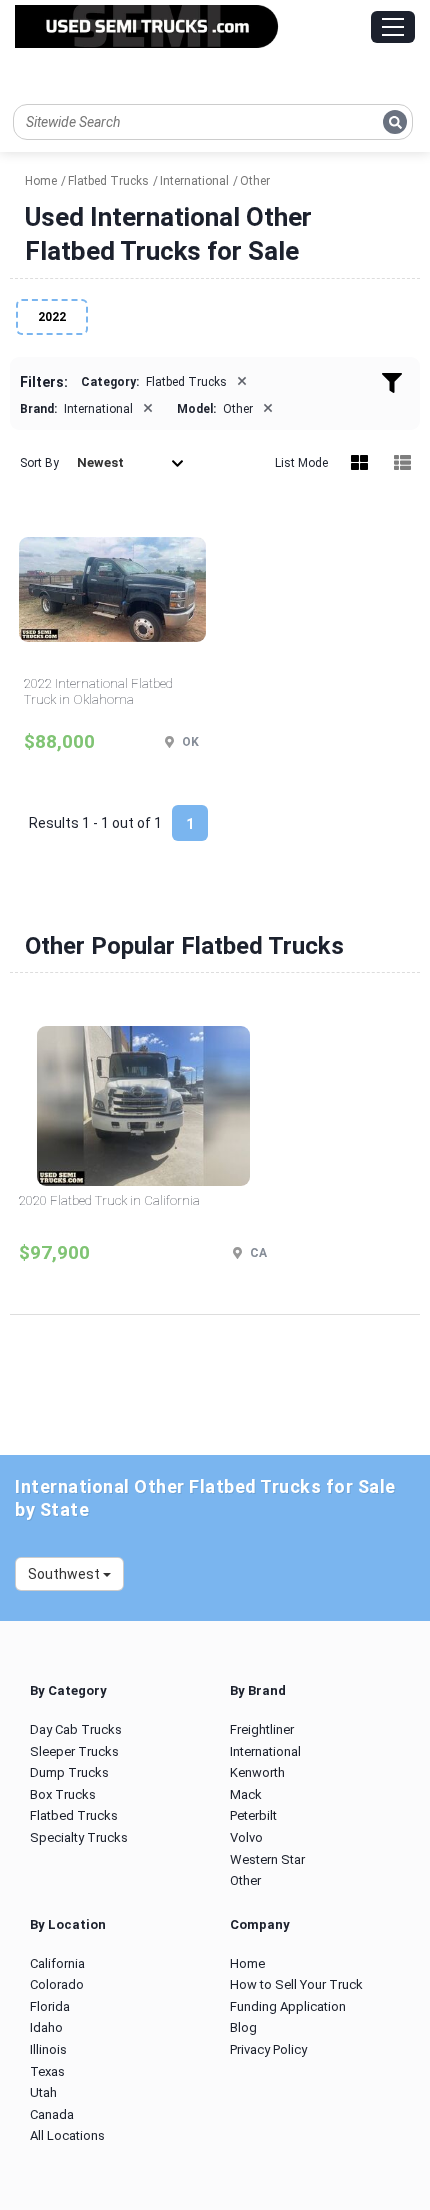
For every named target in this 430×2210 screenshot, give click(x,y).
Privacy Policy (268, 2049)
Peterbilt (253, 1815)
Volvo (246, 1837)
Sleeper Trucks (74, 1751)
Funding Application (288, 2006)
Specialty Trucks (79, 1837)
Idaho (46, 2027)
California (57, 1963)
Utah (43, 2092)
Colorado (57, 1984)
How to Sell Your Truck (296, 1984)
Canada (52, 2114)
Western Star (267, 1859)
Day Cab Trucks (76, 1729)
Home (247, 1963)
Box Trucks (63, 1794)
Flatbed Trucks (74, 1815)
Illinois (48, 2049)
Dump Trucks (69, 1772)
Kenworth (257, 1772)
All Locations (67, 2135)
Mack (246, 1794)
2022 (52, 317)
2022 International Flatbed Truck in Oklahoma (98, 691)
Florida (50, 2006)
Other (245, 1880)
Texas (47, 2071)
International (265, 1751)
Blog (243, 2027)
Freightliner (262, 1729)
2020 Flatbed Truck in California (109, 1200)
